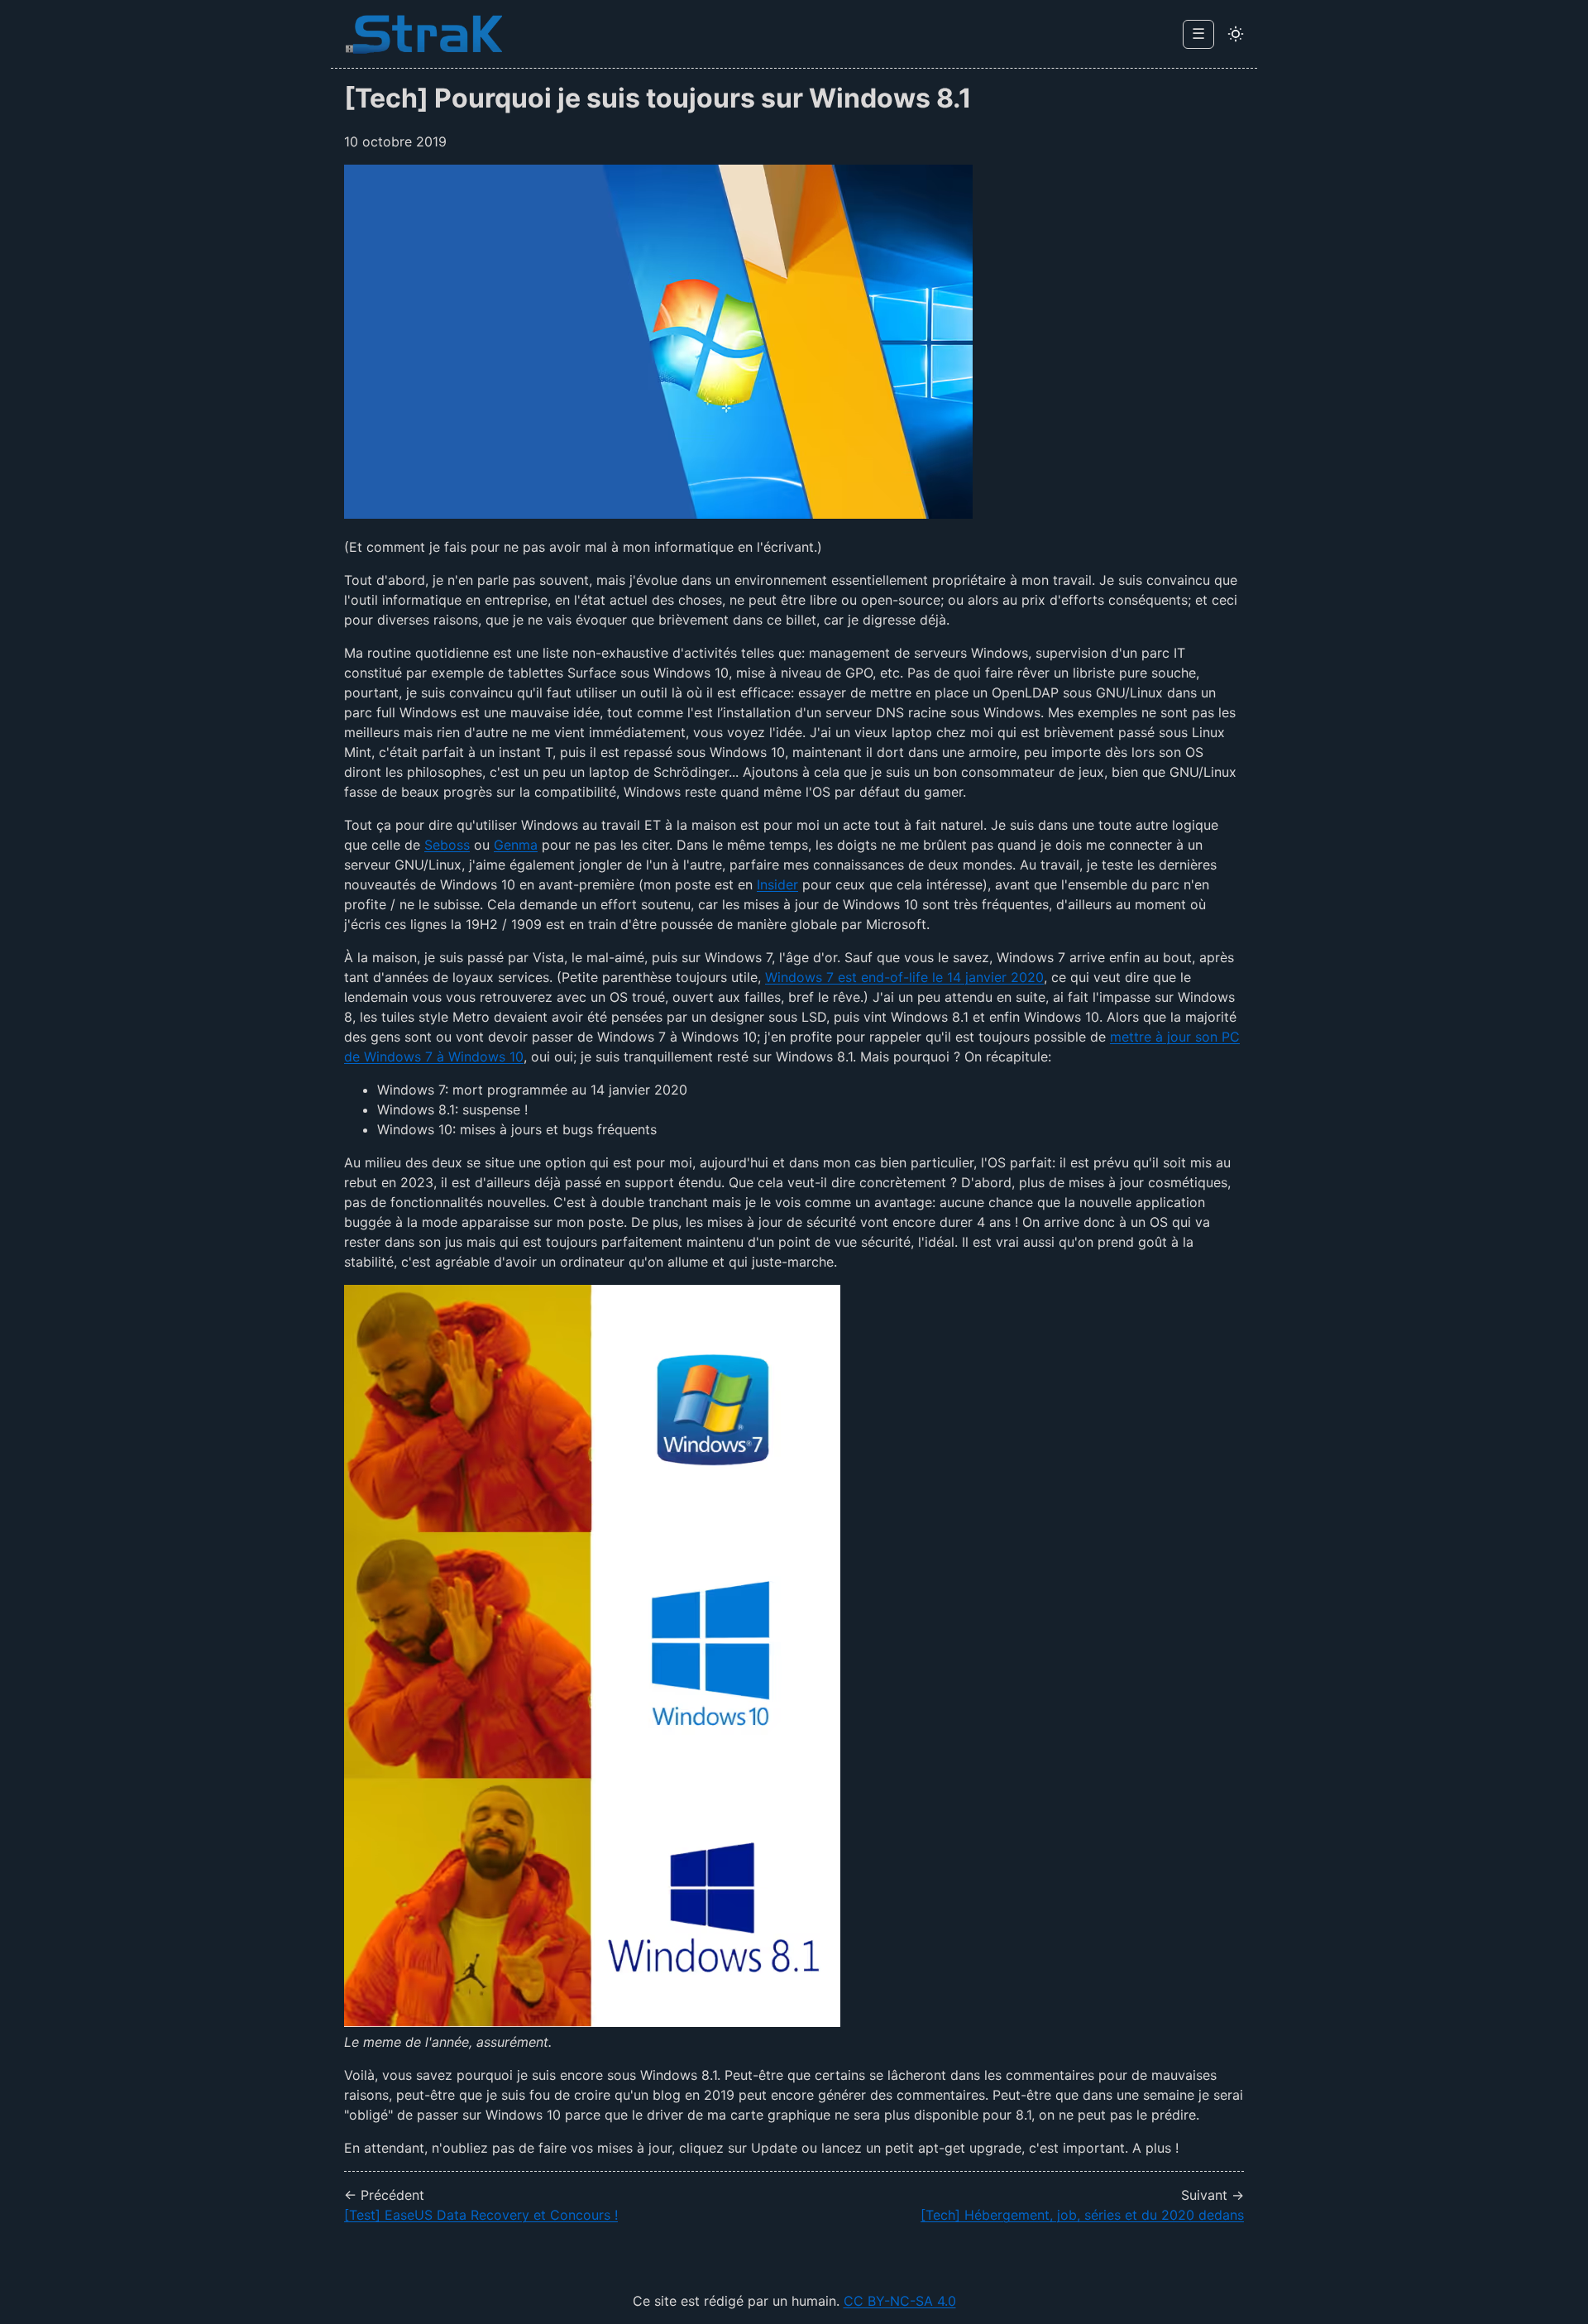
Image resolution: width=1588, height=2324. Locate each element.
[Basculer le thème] (1236, 34)
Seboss (447, 845)
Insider (777, 884)
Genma (516, 845)
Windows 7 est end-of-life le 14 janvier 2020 (904, 977)
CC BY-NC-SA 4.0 (900, 2301)
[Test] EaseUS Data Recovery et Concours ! (481, 2215)
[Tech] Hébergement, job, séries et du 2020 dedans (1082, 2215)
